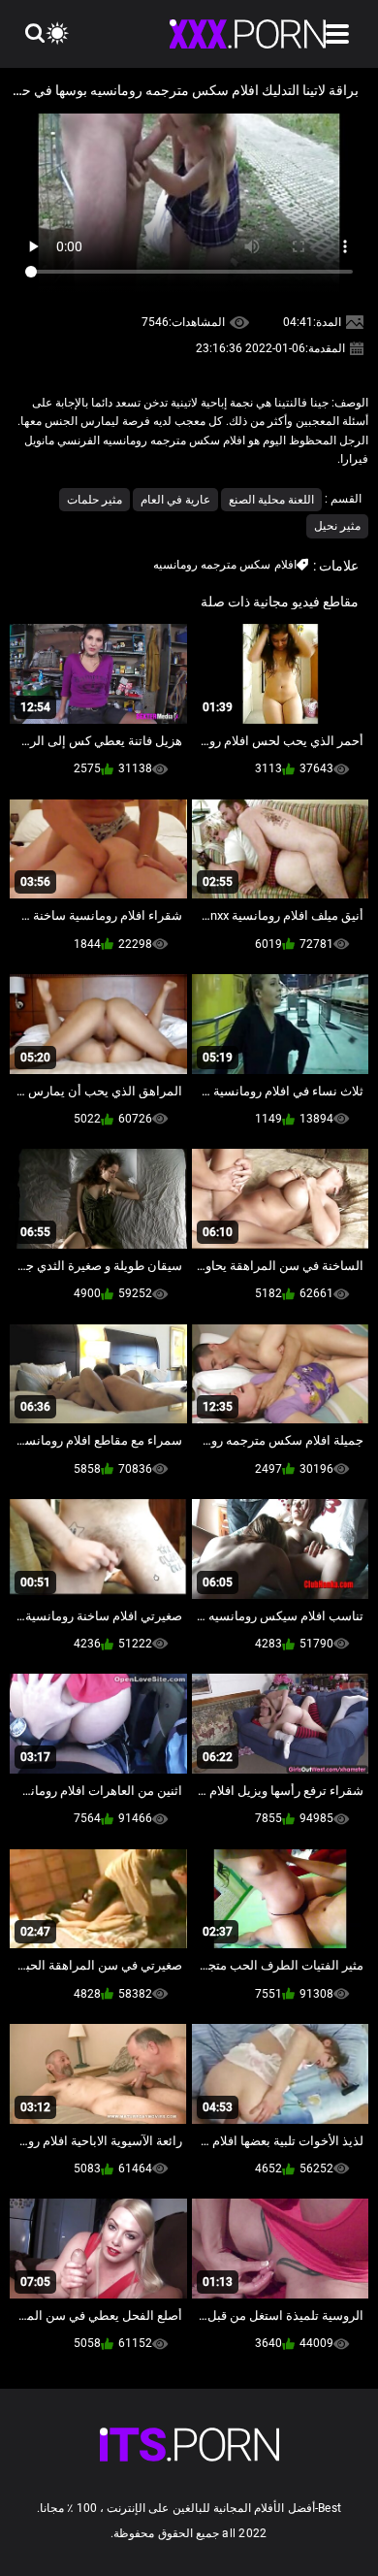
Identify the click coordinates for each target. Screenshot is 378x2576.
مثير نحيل (337, 526)
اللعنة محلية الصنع (271, 500)
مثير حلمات (94, 500)
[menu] (337, 34)
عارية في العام (175, 500)
